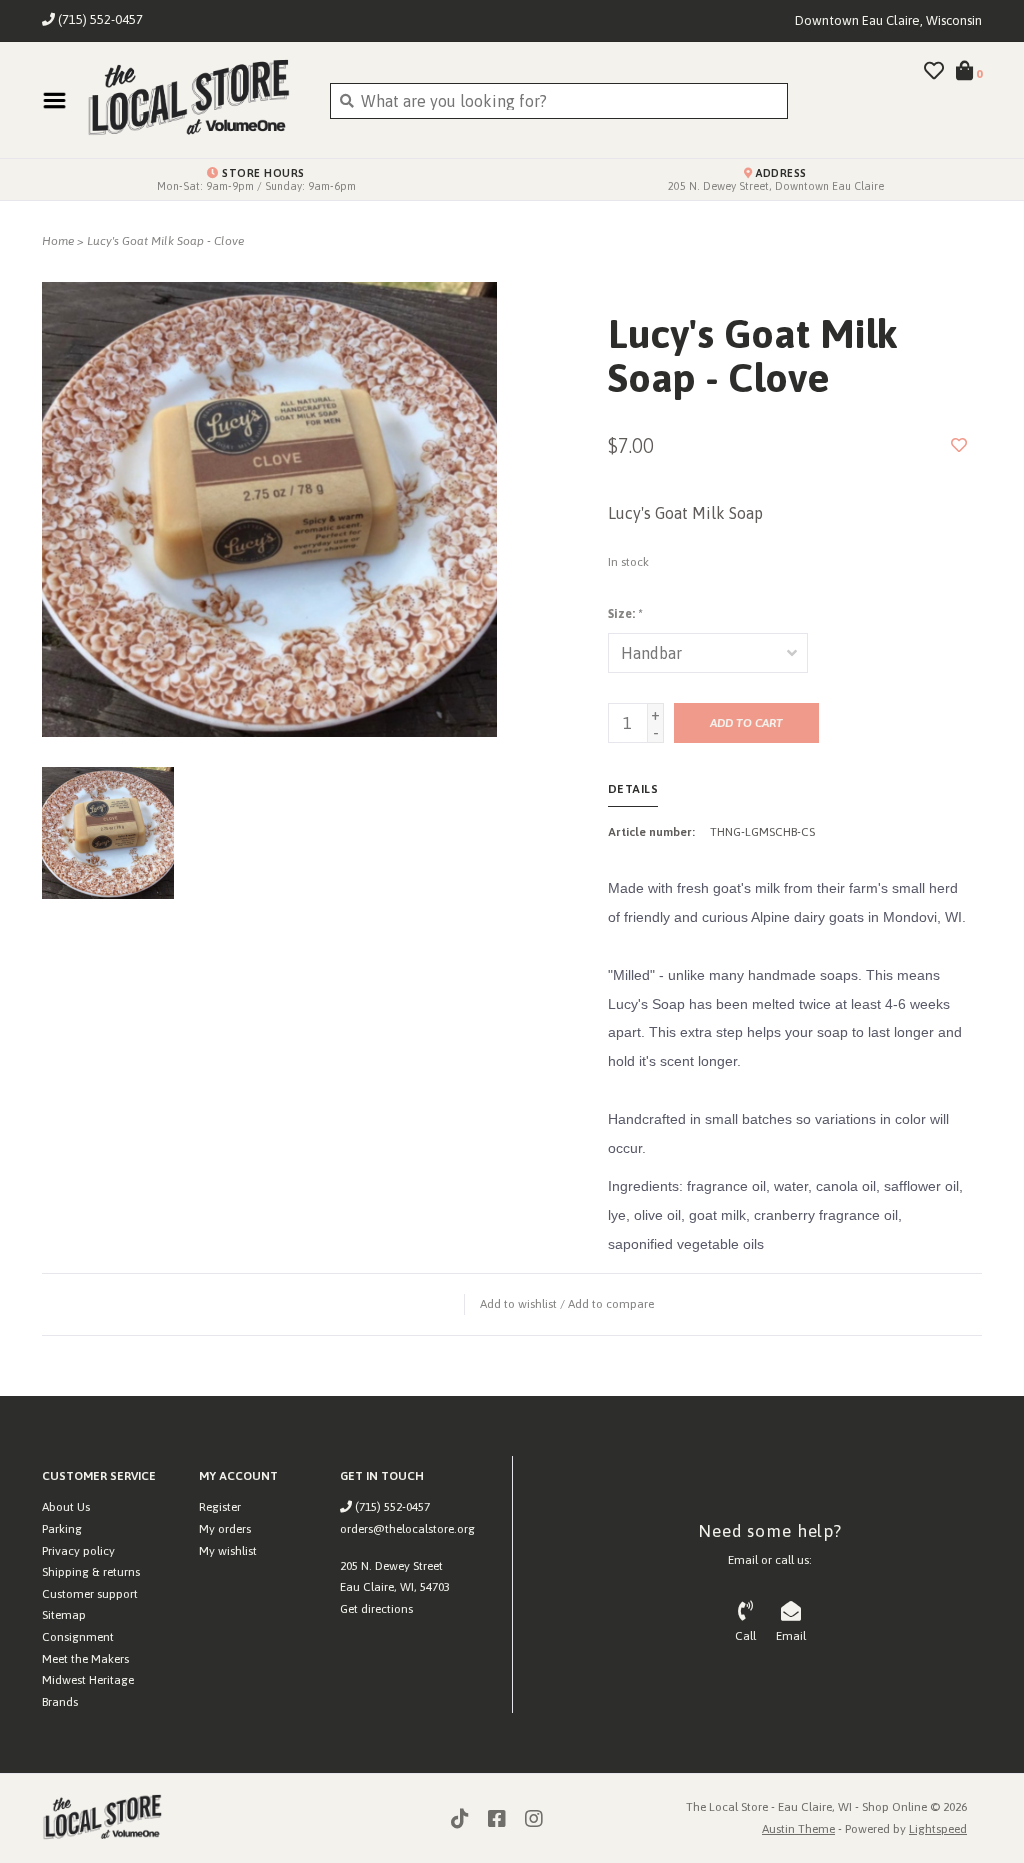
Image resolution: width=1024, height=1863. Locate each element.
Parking (62, 1529)
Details (633, 789)
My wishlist (228, 1551)
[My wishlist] (934, 72)
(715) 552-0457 (391, 1507)
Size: (625, 614)
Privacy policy (78, 1551)
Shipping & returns (91, 1572)
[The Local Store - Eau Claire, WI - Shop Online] (193, 100)
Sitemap (64, 1615)
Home (58, 241)
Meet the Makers (85, 1659)
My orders (225, 1529)
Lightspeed (938, 1829)
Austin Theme (798, 1829)
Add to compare (611, 1304)
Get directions (376, 1609)
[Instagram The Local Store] (534, 1819)
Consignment (78, 1637)
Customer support (90, 1594)
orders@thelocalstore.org (407, 1529)
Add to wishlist (518, 1304)
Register (220, 1507)
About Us (66, 1507)
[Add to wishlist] (959, 445)
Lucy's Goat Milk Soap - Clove (165, 241)
